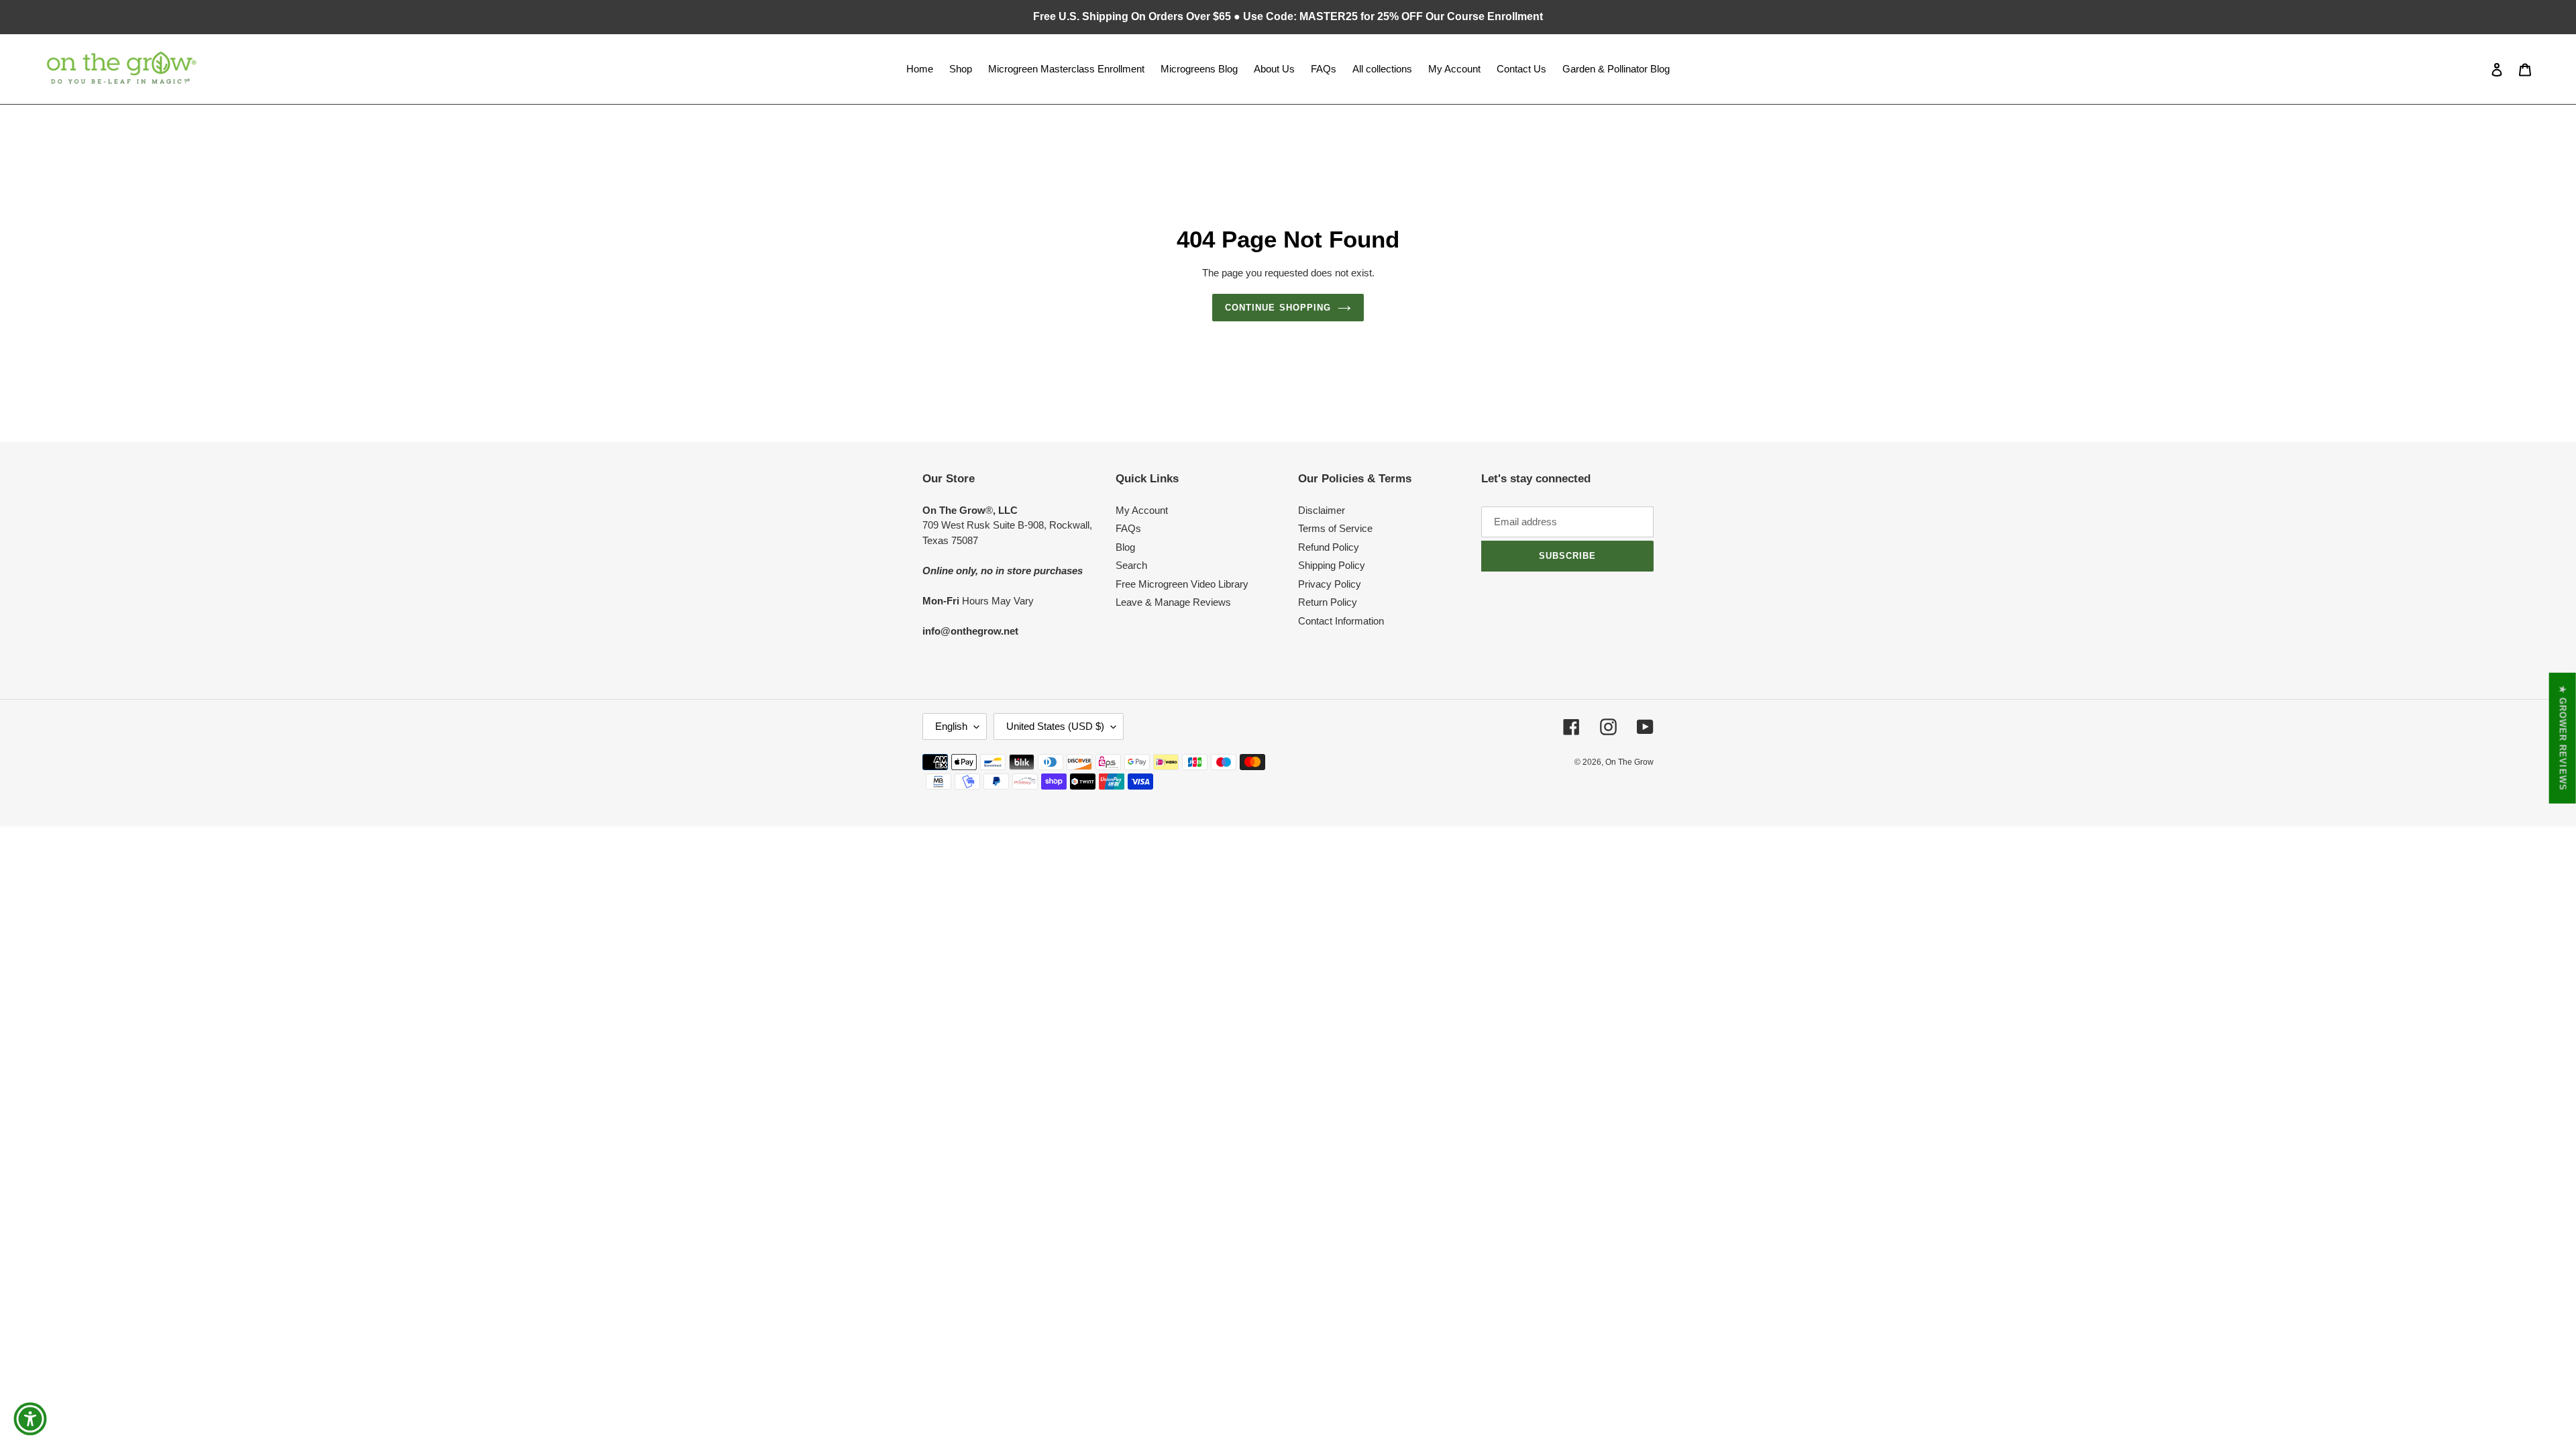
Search (1131, 565)
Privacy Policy (1330, 584)
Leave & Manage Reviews (1173, 602)
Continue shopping (1278, 308)
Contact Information (1341, 621)
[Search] (2479, 69)
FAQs (1128, 528)
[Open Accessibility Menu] (30, 1419)
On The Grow (1629, 762)
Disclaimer (1322, 510)
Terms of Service (1335, 528)
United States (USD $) (1055, 726)
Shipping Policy (1332, 565)
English (951, 726)
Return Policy (1328, 602)
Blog (1125, 547)
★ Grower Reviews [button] (2563, 738)
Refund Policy (1329, 547)
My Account (1142, 510)
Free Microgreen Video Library (1182, 584)
